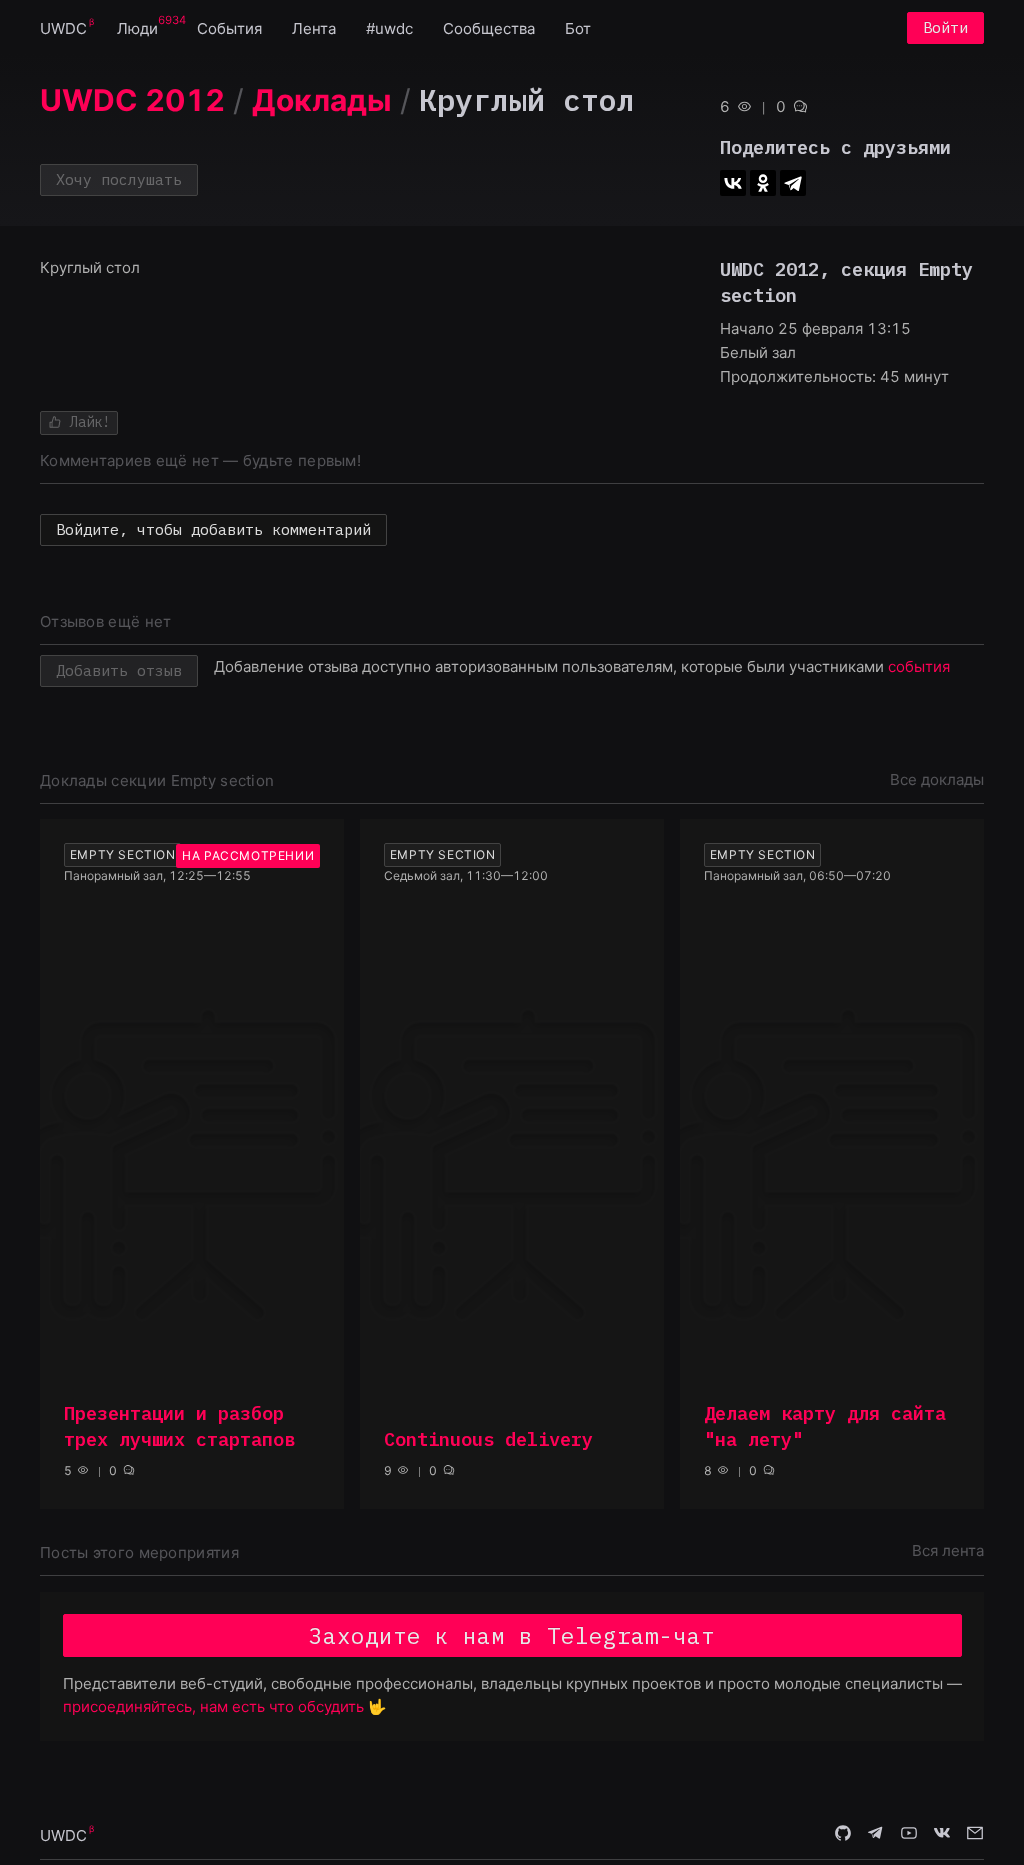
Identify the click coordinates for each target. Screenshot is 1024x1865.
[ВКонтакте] (733, 183)
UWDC (63, 28)
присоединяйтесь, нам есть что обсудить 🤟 (225, 1706)
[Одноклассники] (763, 183)
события (919, 666)
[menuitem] (63, 27)
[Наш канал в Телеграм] (876, 1834)
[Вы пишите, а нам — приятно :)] (975, 1834)
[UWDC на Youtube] (909, 1834)
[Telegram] (793, 183)
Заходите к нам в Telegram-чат (512, 1635)
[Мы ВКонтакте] (942, 1834)
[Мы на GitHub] (843, 1834)
